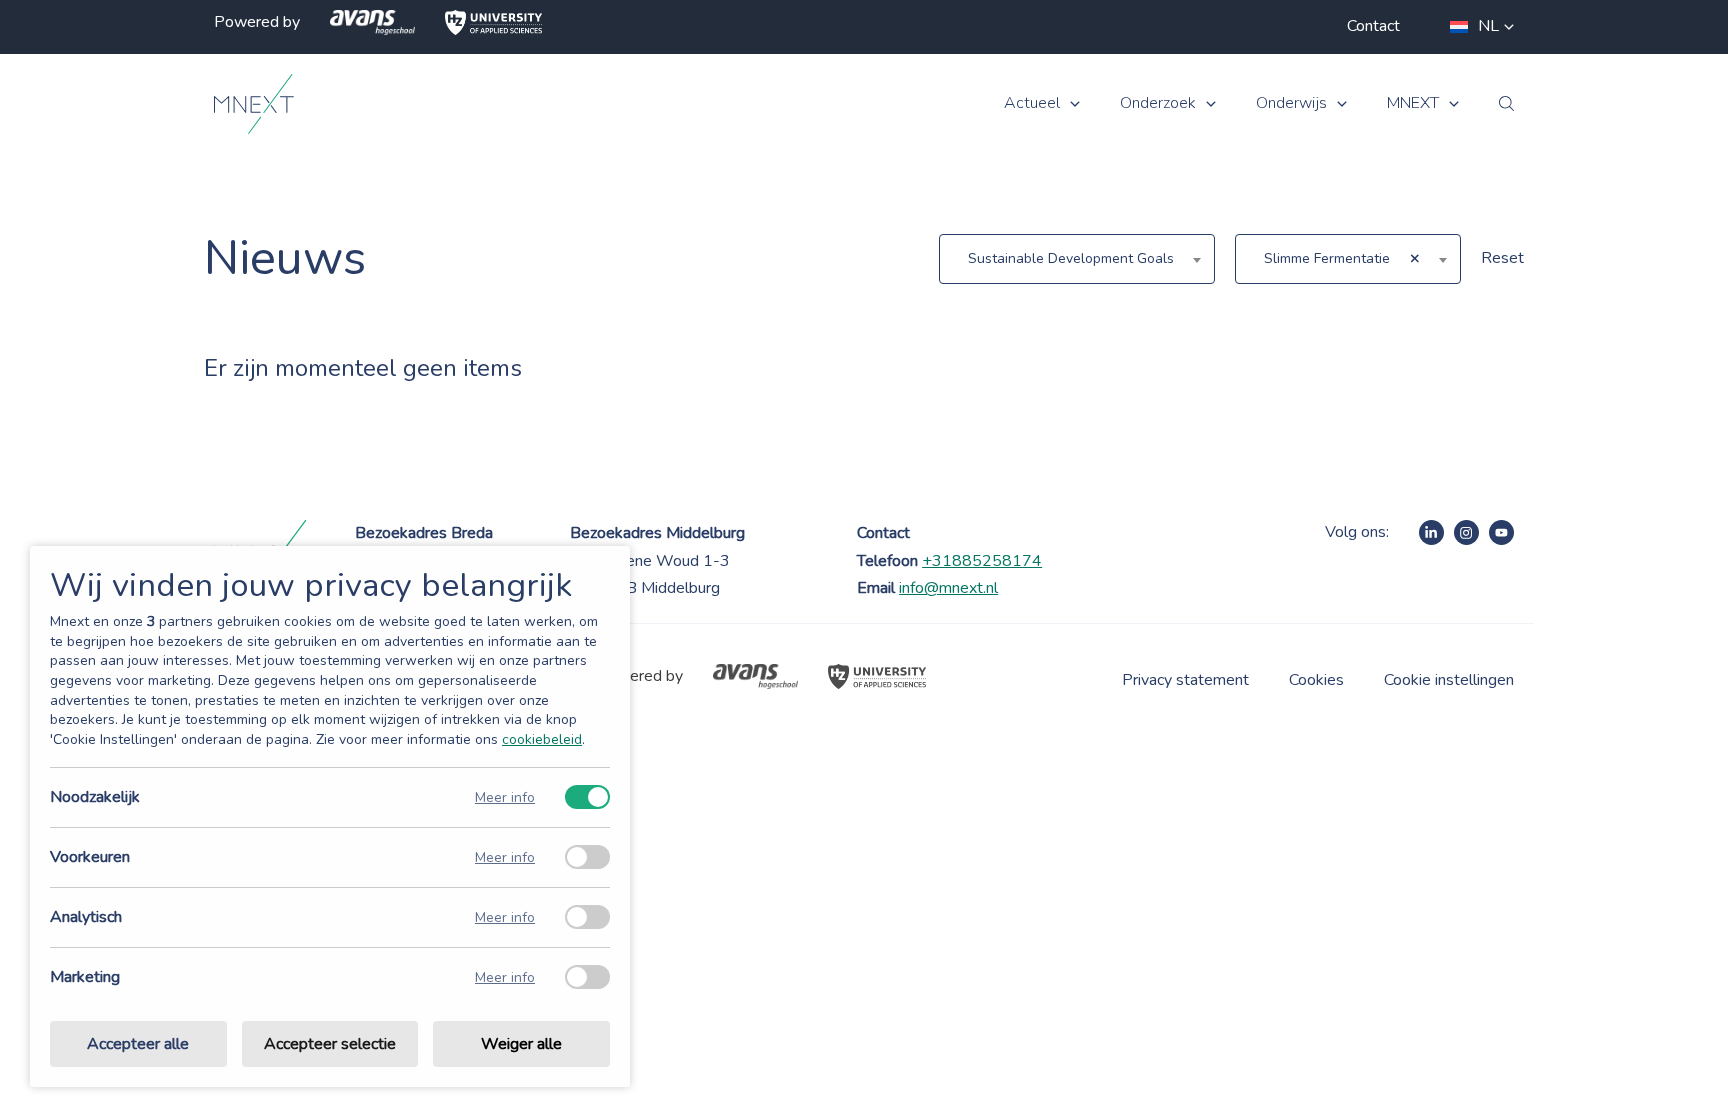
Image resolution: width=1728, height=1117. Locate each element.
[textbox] (1077, 259)
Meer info (505, 797)
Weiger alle (521, 1044)
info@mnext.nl (948, 588)
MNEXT (1413, 103)
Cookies (1316, 680)
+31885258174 (982, 561)
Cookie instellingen (1449, 680)
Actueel (1032, 103)
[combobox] (1077, 259)
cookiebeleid (542, 739)
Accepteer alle (138, 1044)
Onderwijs (1291, 103)
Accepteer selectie (330, 1044)
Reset (1502, 258)
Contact (1373, 26)
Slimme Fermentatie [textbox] (1327, 258)
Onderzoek (1158, 103)
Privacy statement (1185, 680)
